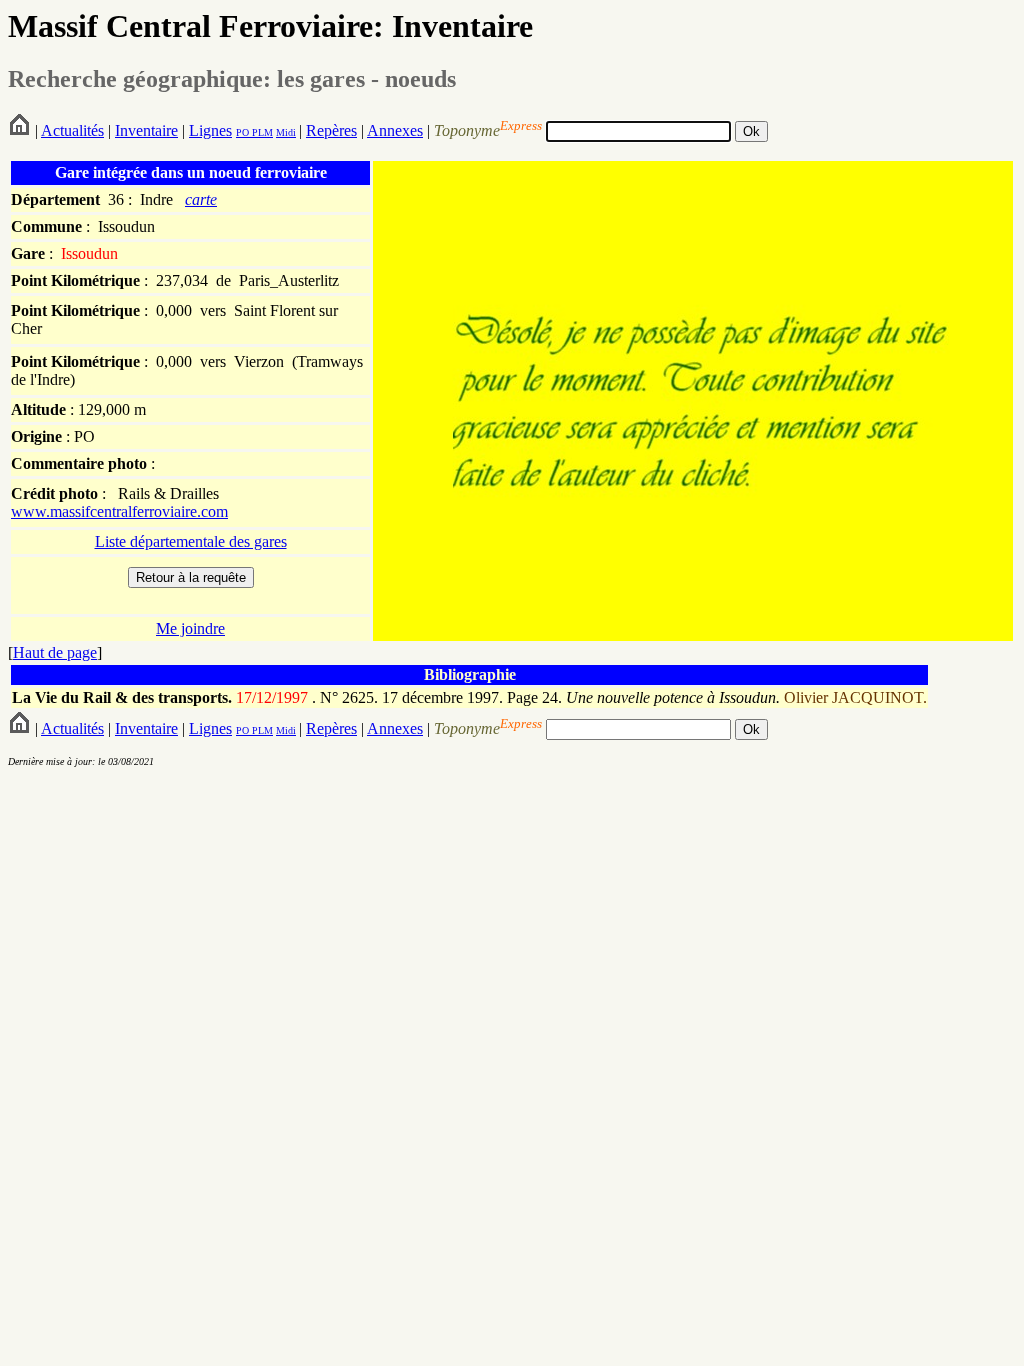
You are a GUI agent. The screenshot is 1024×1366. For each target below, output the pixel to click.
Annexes (395, 130)
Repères (331, 130)
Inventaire (146, 130)
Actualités (72, 130)
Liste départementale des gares (191, 541)
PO (242, 132)
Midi (286, 132)
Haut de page (55, 652)
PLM (261, 132)
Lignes (210, 130)
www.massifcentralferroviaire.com (119, 511)
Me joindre (190, 628)
